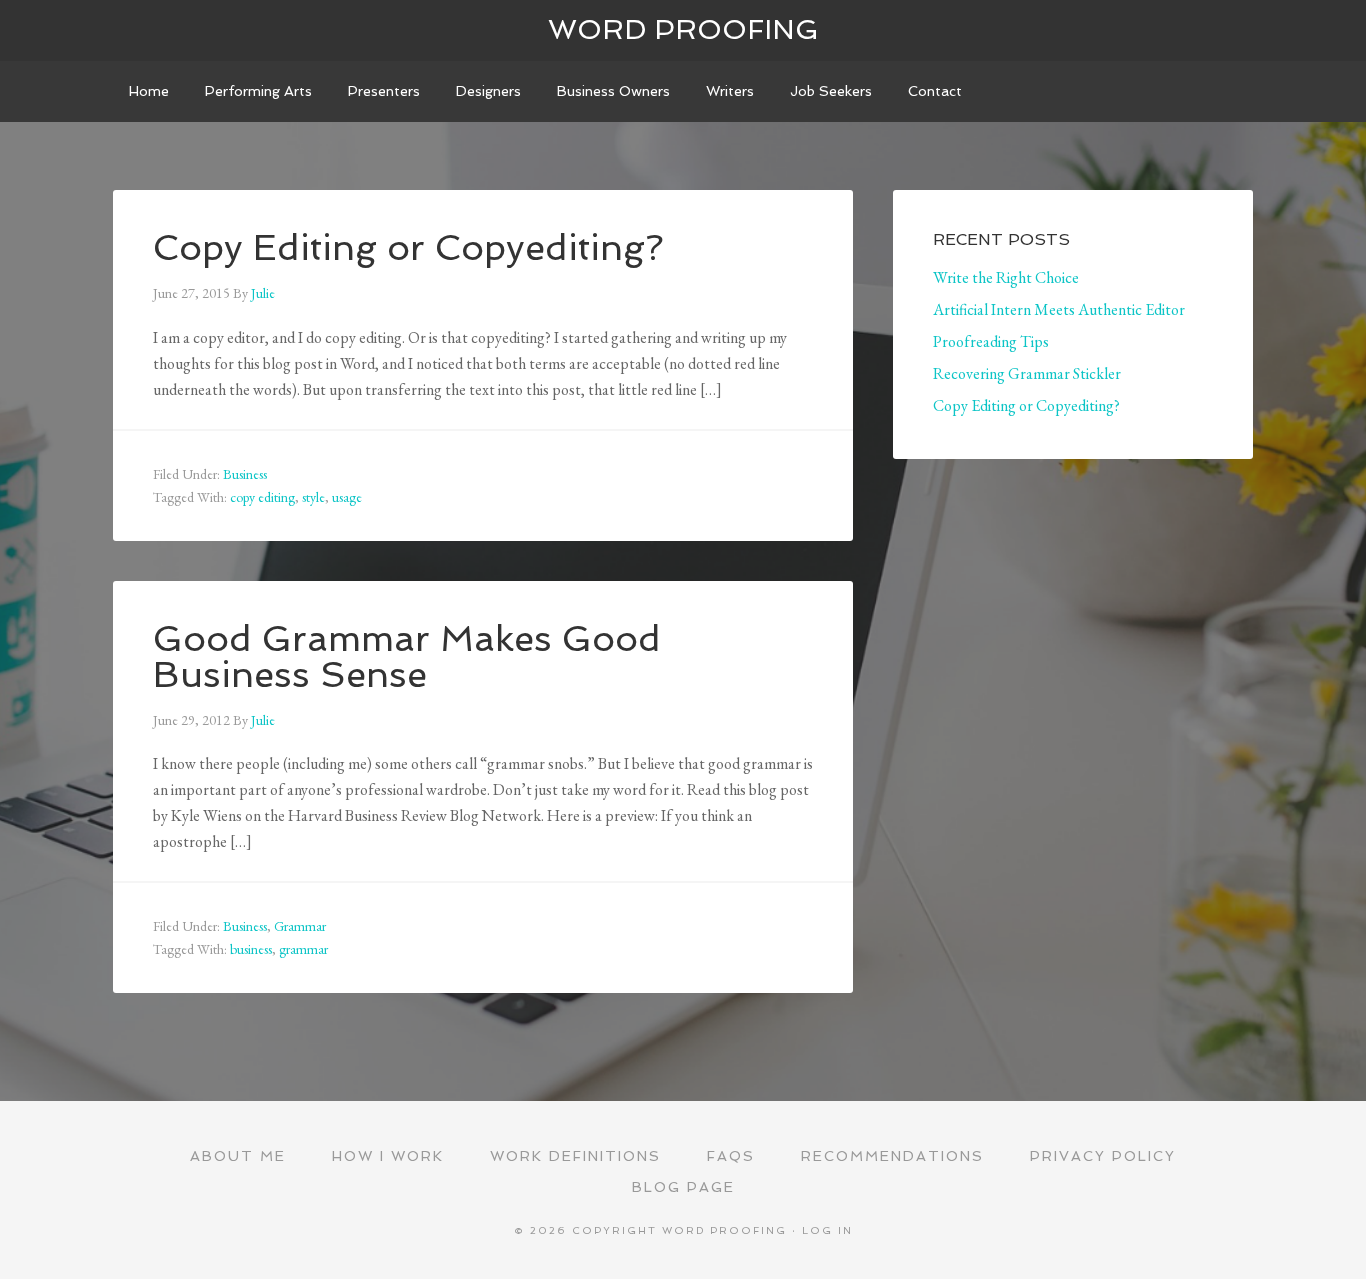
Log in (827, 1230)
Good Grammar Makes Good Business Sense (407, 656)
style (313, 497)
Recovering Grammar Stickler (1027, 373)
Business (245, 474)
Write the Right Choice (1006, 277)
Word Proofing (683, 29)
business (251, 949)
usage (347, 497)
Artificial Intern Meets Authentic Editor (1059, 309)
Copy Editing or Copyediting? (408, 247)
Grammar (300, 926)
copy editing (262, 497)
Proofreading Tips (991, 341)
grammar (303, 949)
